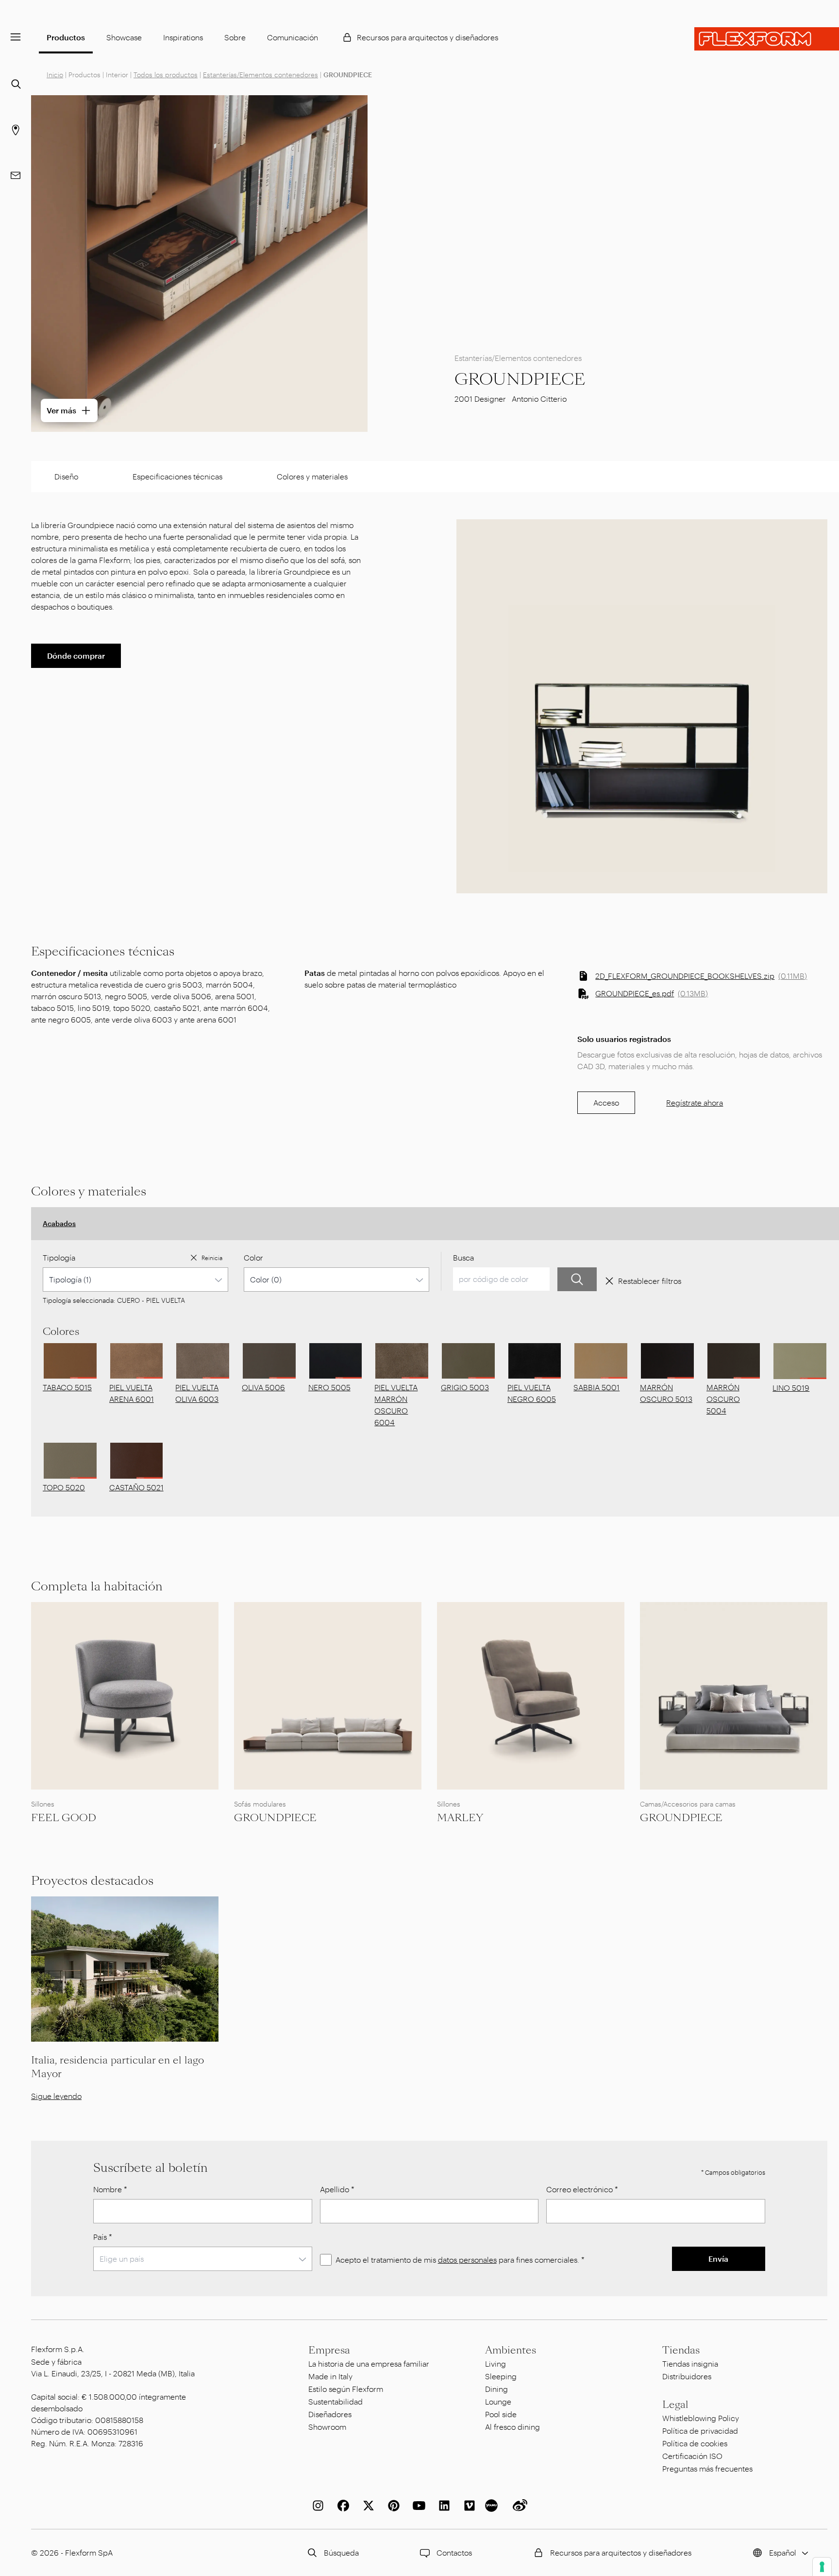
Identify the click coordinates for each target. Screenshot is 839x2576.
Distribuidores (687, 2376)
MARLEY (460, 1818)
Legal (675, 2405)
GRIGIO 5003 (465, 1387)
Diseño (66, 476)
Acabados (59, 1223)
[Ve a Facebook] (341, 2506)
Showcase (124, 37)
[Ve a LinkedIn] (442, 2506)
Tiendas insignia (690, 2363)
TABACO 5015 (67, 1387)
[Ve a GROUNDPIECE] (328, 1696)
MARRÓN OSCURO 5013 (666, 1393)
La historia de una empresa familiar (369, 2363)
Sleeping (501, 2376)
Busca (463, 1257)
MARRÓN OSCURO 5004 (723, 1399)
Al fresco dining (512, 2427)
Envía (718, 2259)
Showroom (327, 2427)
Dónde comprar (76, 656)
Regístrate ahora (695, 1102)
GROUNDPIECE (275, 1818)
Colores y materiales (312, 476)
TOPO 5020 (64, 1487)
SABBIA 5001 (596, 1387)
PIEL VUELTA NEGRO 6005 (532, 1393)
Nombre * (110, 2189)
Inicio (55, 75)
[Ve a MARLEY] (531, 1696)
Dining (496, 2389)
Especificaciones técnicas (177, 476)
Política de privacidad (700, 2431)
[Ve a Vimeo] (468, 2506)
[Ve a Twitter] (367, 2506)
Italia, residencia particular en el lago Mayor (117, 2067)
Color (253, 1257)
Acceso (606, 1102)
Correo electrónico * (582, 2189)
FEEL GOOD (64, 1818)
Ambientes (511, 2350)
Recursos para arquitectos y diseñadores (428, 37)
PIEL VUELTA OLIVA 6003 (197, 1393)
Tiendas (681, 2350)
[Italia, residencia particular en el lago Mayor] (125, 1969)
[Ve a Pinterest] (392, 2506)
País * (103, 2237)
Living (495, 2363)
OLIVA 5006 (263, 1387)
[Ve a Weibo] (518, 2506)
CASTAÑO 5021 (136, 1487)
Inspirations (183, 37)
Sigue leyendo (56, 2096)
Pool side (501, 2414)
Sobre (235, 37)
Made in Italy (330, 2376)
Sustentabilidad (336, 2401)
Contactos (454, 2552)
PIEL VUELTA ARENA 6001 (132, 1393)
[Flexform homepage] (767, 39)
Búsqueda (341, 2552)
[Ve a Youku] (493, 2506)
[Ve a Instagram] (316, 2506)
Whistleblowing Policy (701, 2418)
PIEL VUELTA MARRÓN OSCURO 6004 (396, 1405)
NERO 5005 (329, 1387)
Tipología (59, 1257)
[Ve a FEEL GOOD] (125, 1696)
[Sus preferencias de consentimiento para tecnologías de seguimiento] (822, 2567)
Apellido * (337, 2189)
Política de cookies (695, 2443)
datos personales (467, 2260)
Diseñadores (330, 2414)
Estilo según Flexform (346, 2389)
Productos (66, 37)
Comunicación (293, 37)
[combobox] (135, 1279)
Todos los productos (166, 75)
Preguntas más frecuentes (707, 2468)
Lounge (498, 2401)
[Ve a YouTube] (417, 2506)
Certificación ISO (692, 2456)
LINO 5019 (791, 1388)
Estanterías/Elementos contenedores (260, 75)
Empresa (329, 2350)
